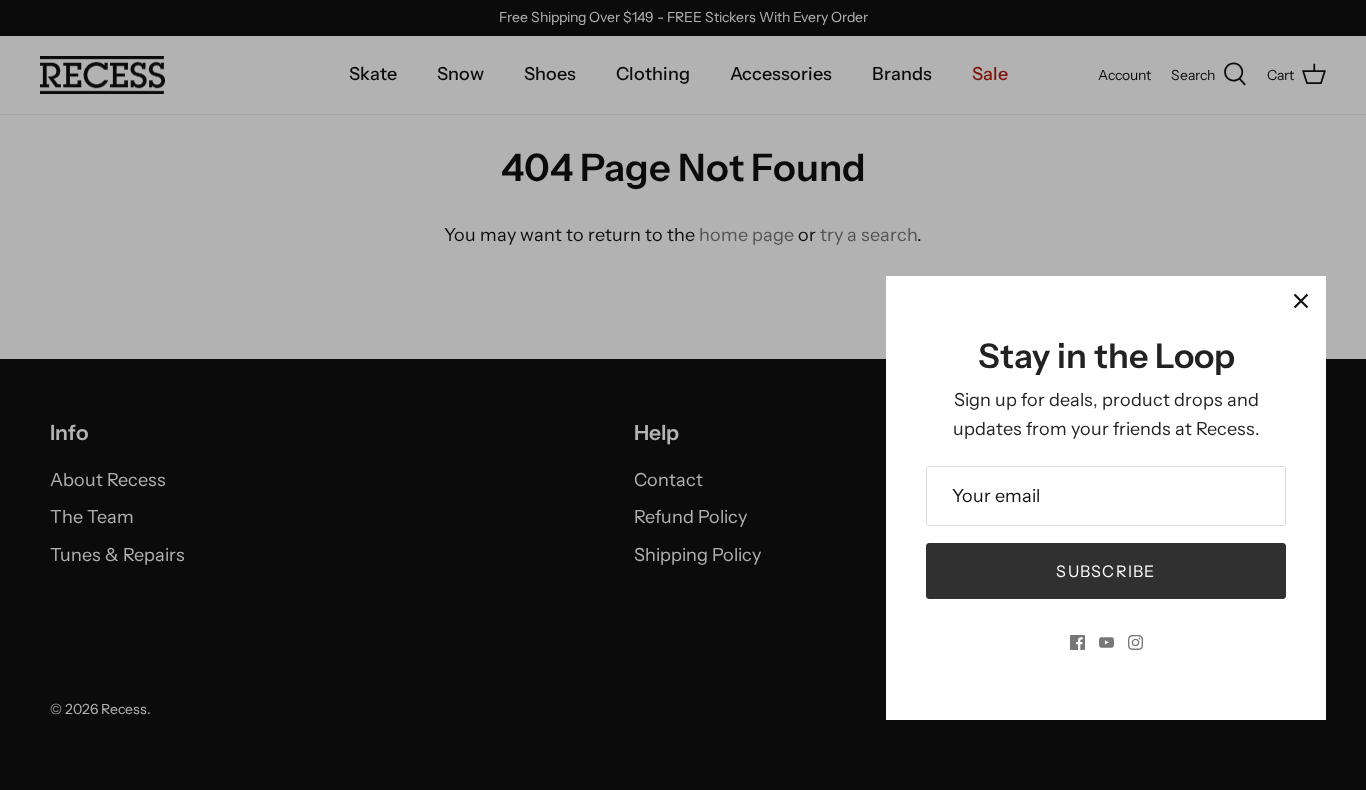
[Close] (1301, 301)
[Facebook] (1077, 642)
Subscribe (1106, 571)
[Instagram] (1135, 642)
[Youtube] (1106, 642)
